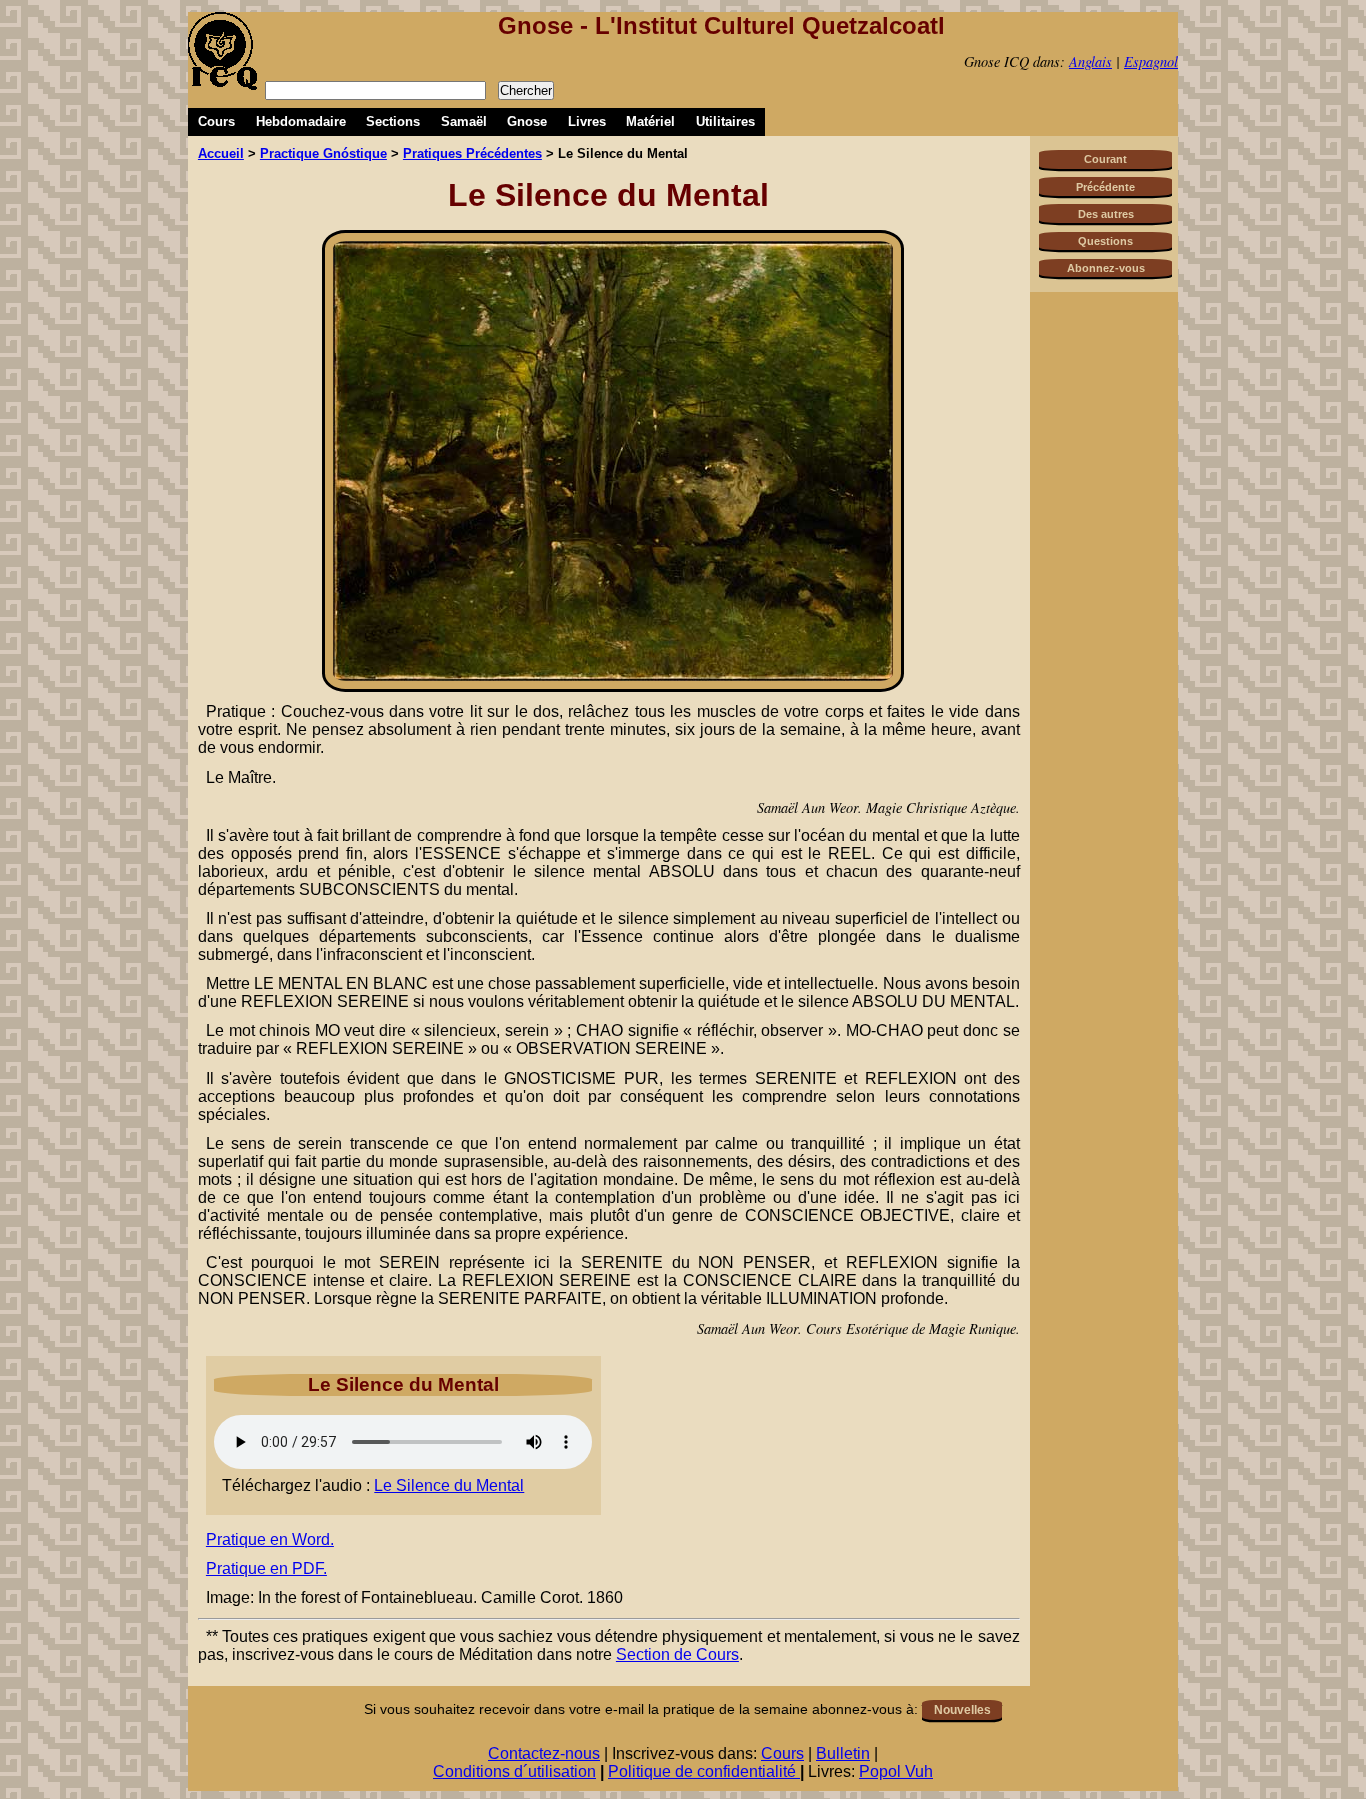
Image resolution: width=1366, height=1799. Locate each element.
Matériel (650, 121)
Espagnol (1151, 61)
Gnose (527, 121)
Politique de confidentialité (704, 1771)
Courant (1105, 159)
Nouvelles (962, 1710)
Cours (216, 121)
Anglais (1090, 61)
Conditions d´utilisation (514, 1771)
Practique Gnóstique (323, 153)
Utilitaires (725, 121)
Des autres (1106, 214)
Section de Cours (677, 1654)
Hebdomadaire (301, 121)
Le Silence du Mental (449, 1485)
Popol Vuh (896, 1771)
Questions (1105, 241)
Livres (587, 121)
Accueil (221, 153)
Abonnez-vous (1106, 268)
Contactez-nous (544, 1753)
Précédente (1105, 187)
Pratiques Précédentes (472, 153)
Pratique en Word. (270, 1539)
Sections (393, 121)
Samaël (464, 121)
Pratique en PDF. (266, 1568)
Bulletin (843, 1753)
